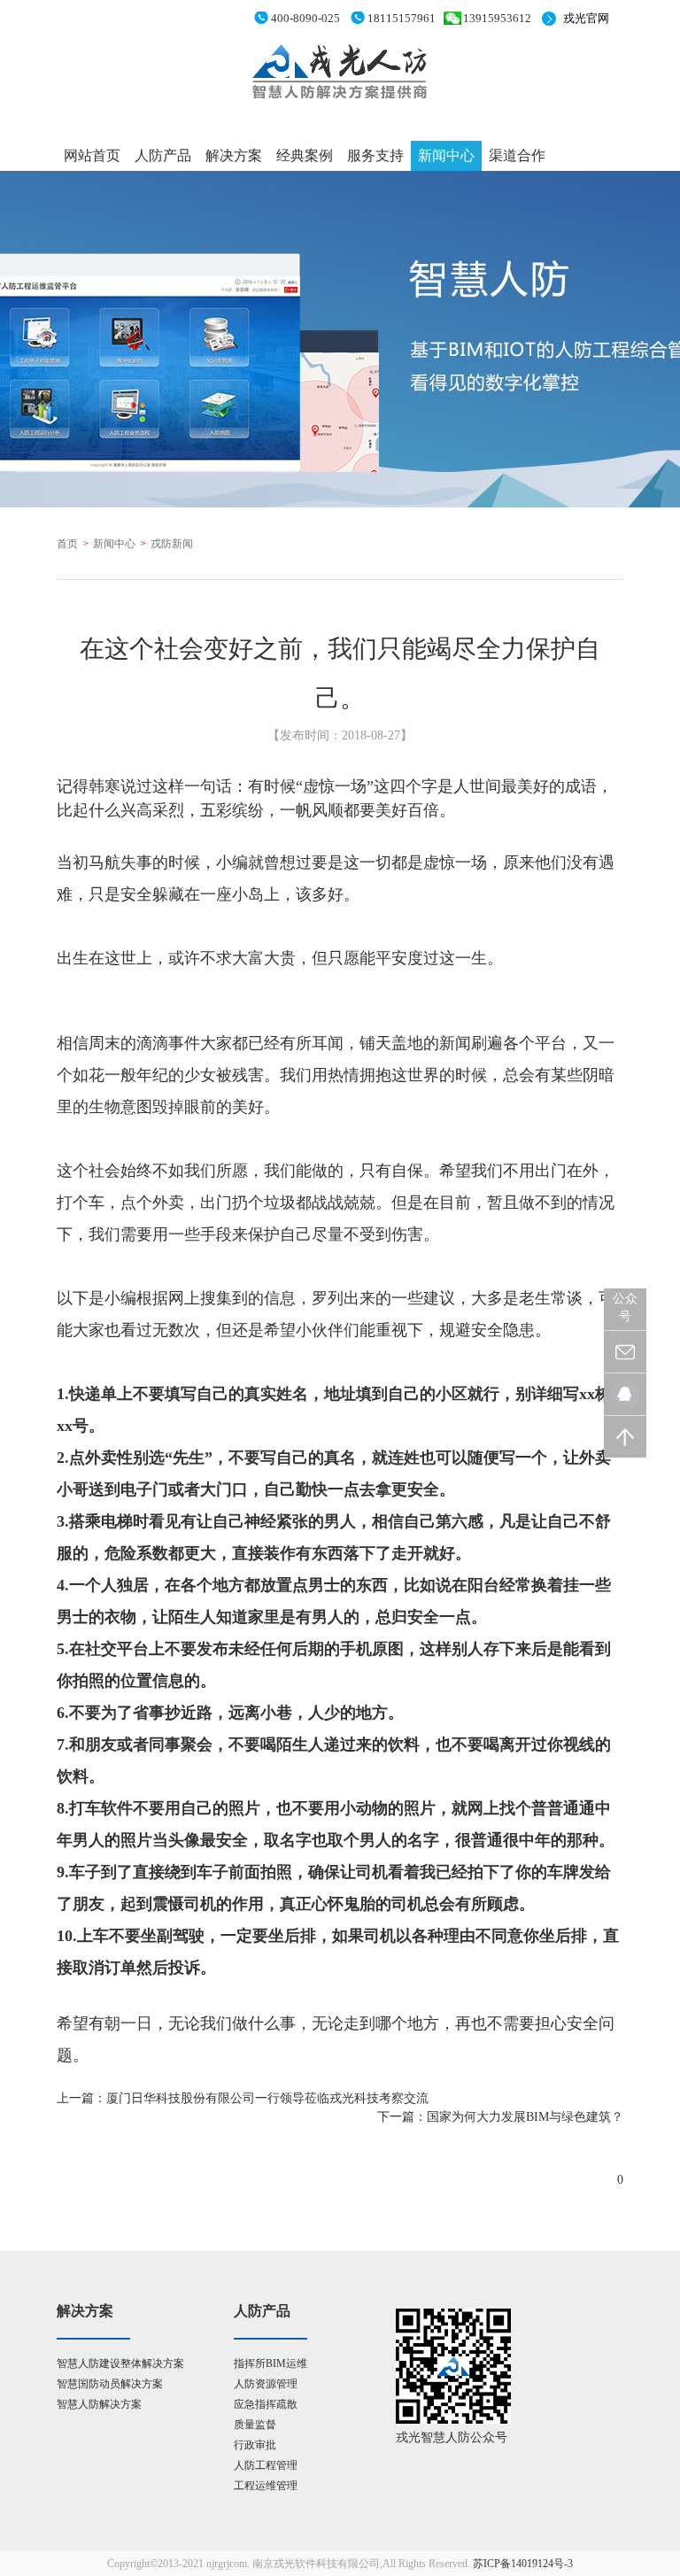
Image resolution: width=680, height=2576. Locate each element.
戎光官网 (586, 18)
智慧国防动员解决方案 (110, 2384)
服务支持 (375, 155)
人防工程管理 (266, 2465)
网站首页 (92, 155)
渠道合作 (517, 155)
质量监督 (255, 2425)
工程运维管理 (266, 2486)
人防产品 (163, 155)
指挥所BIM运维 (270, 2363)
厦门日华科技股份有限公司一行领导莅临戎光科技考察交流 (267, 2098)
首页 (67, 544)
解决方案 (234, 155)
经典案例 (305, 155)
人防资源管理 (266, 2384)
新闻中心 (446, 155)
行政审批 (255, 2445)
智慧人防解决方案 (99, 2404)
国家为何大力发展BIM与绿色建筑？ (525, 2117)
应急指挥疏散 (266, 2404)
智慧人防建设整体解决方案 (120, 2363)
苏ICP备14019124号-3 (523, 2564)
